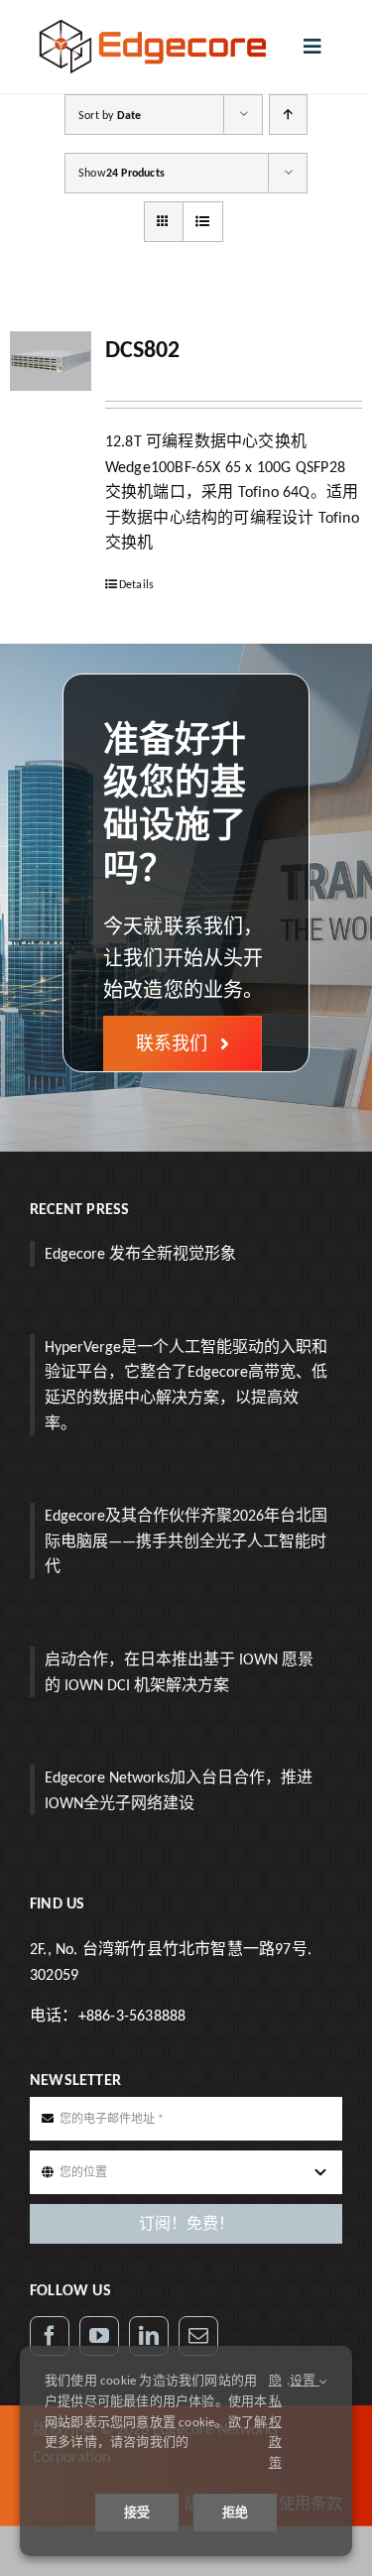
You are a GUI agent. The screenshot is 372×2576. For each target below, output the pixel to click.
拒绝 (235, 2512)
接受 (137, 2512)
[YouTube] (99, 2336)
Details (136, 584)
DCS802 (142, 349)
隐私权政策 (275, 2421)
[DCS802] (51, 361)
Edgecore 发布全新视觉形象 (140, 1253)
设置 (305, 2380)
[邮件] (198, 2336)
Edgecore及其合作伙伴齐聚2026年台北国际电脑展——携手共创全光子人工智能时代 (186, 1540)
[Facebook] (50, 2336)
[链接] (149, 2336)
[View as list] (203, 222)
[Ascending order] (288, 115)
